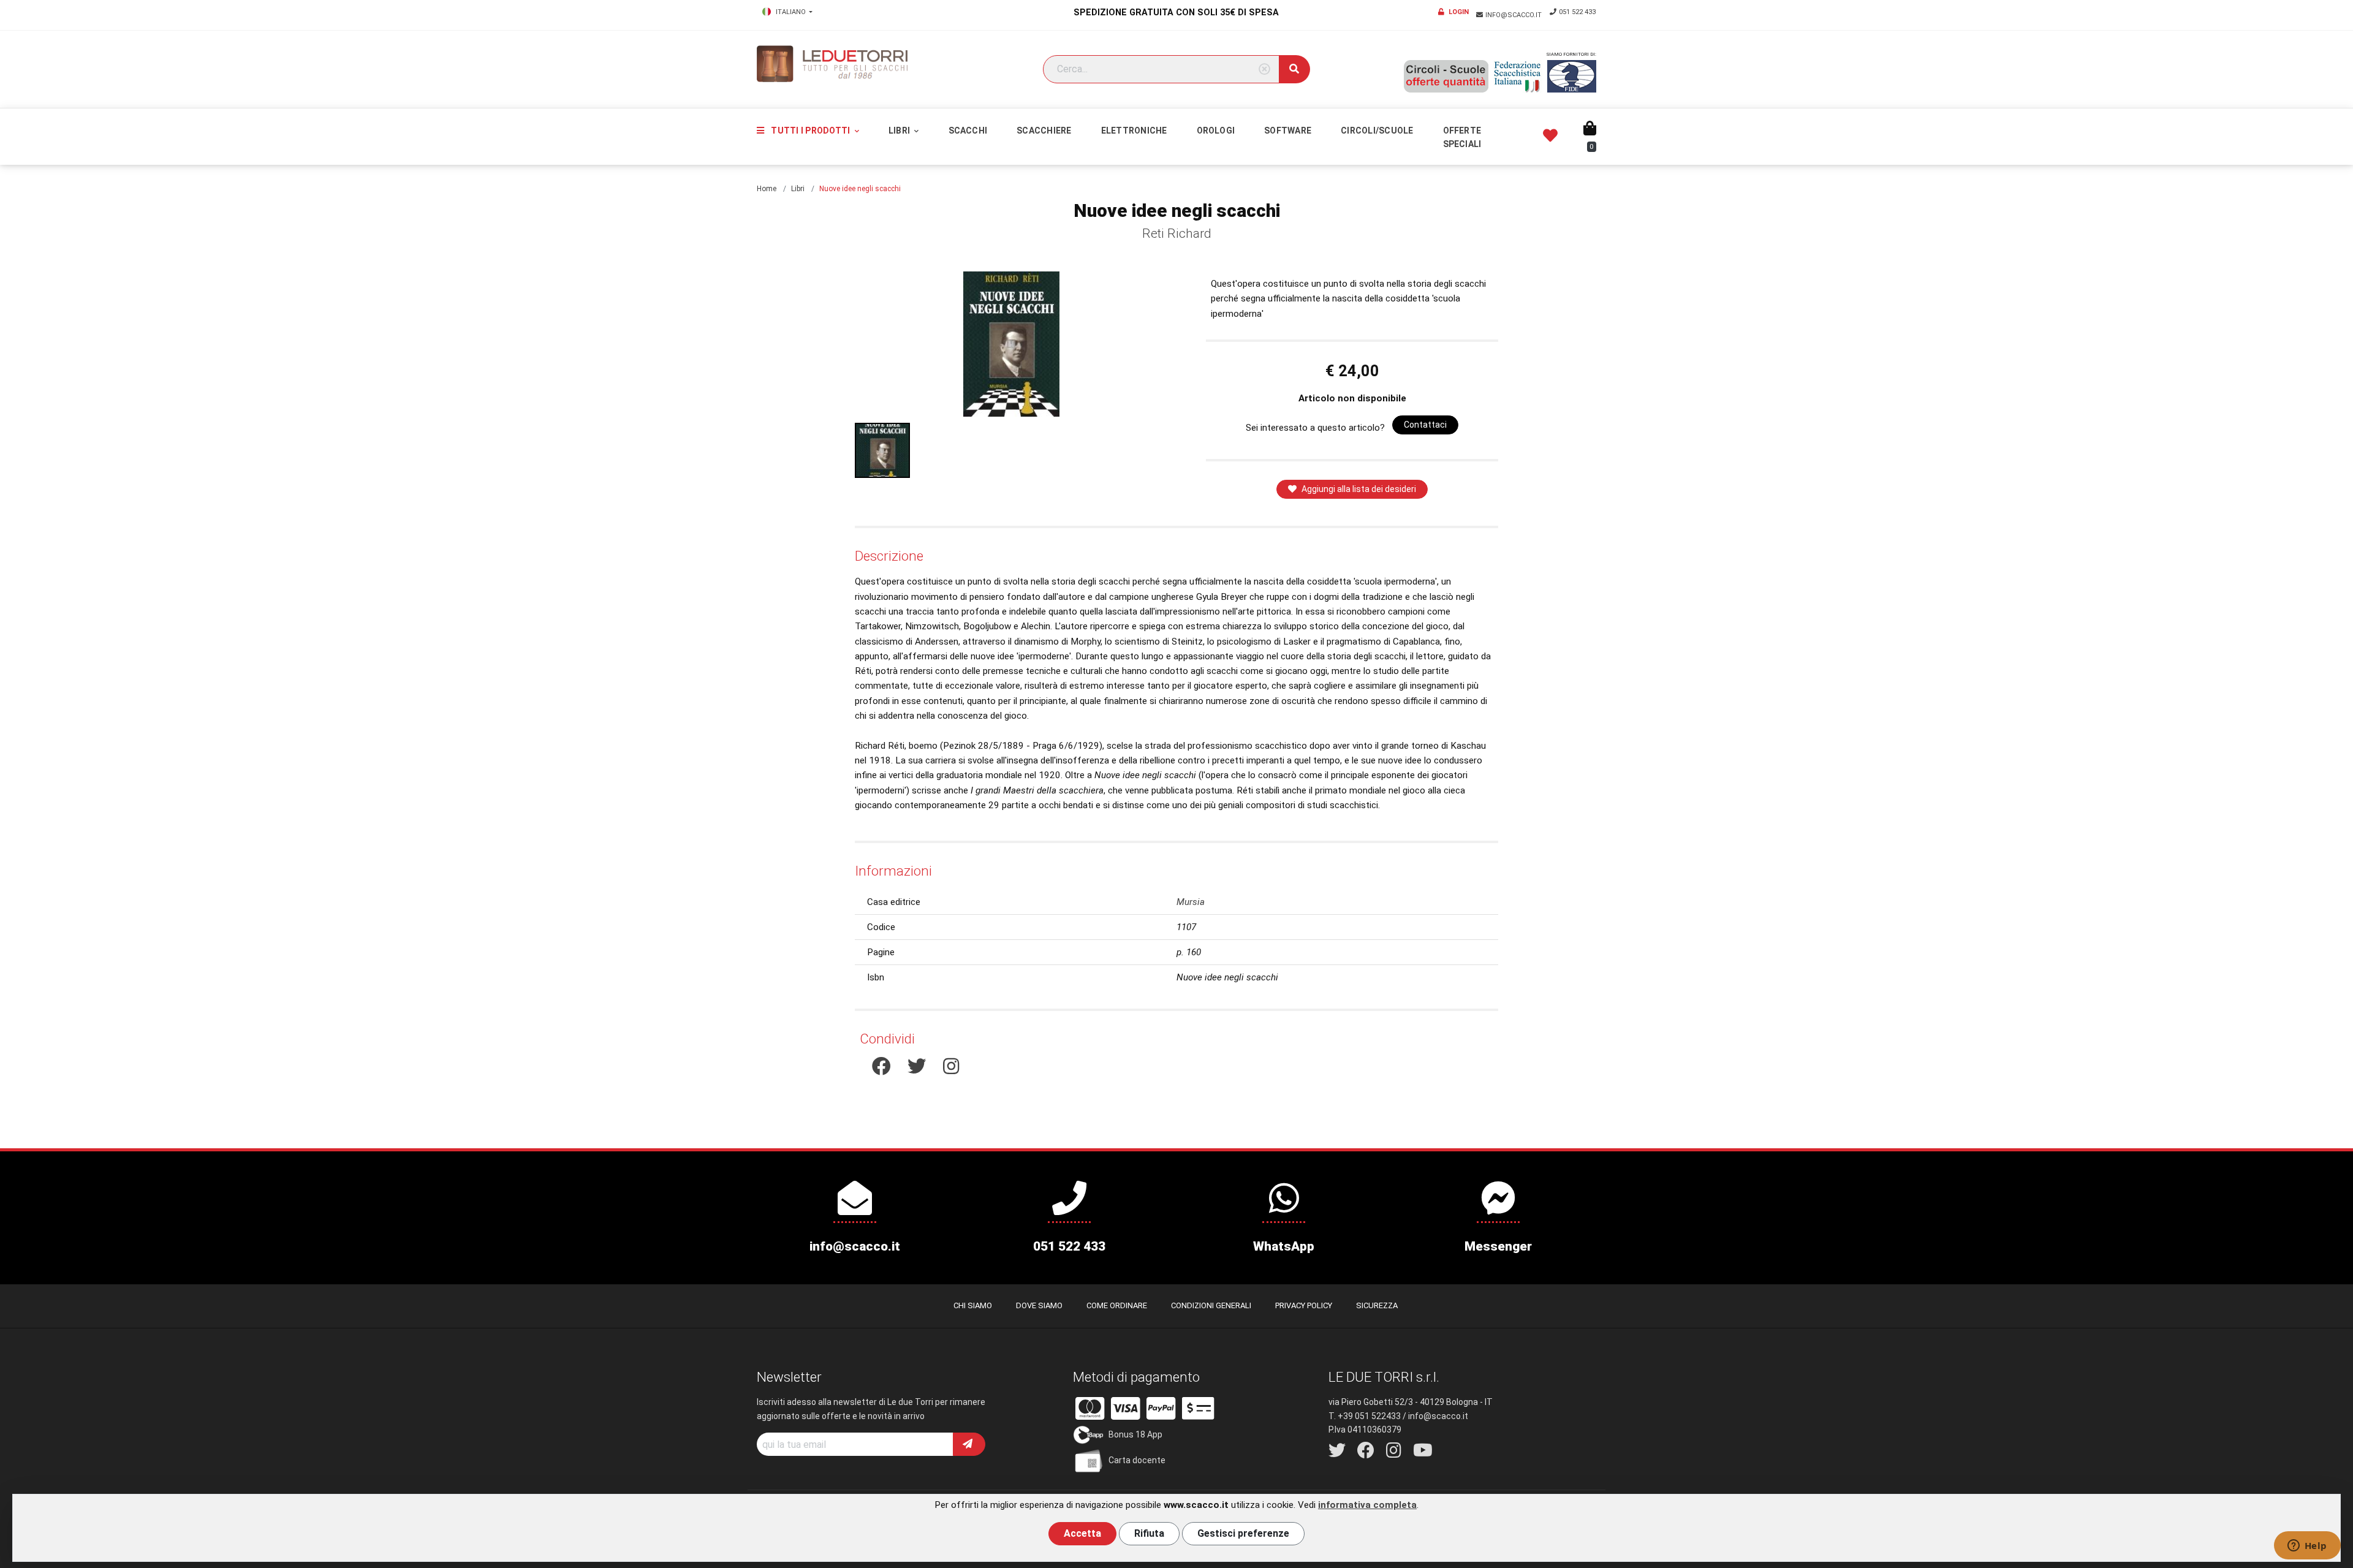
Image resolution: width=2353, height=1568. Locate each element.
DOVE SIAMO (1039, 1305)
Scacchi (968, 131)
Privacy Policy (1304, 1305)
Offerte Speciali (1462, 137)
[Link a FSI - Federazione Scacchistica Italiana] (1518, 77)
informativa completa (1367, 1505)
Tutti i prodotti (810, 131)
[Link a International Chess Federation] (1572, 76)
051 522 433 (1577, 12)
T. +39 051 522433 (1365, 1416)
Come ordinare (1117, 1305)
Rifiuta (1149, 1533)
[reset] (1264, 70)
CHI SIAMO (973, 1305)
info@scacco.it (1514, 15)
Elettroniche (1134, 131)
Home (767, 189)
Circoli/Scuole (1377, 131)
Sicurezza (1377, 1305)
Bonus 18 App (1135, 1434)
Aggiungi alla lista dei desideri (1359, 489)
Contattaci (1425, 425)
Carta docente (1137, 1460)
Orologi (1216, 131)
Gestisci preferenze (1243, 1533)
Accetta (1082, 1533)
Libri (900, 131)
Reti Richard (1177, 233)
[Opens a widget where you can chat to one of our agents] (2307, 1547)
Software (1288, 131)
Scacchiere (1044, 131)
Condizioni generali (1211, 1305)
